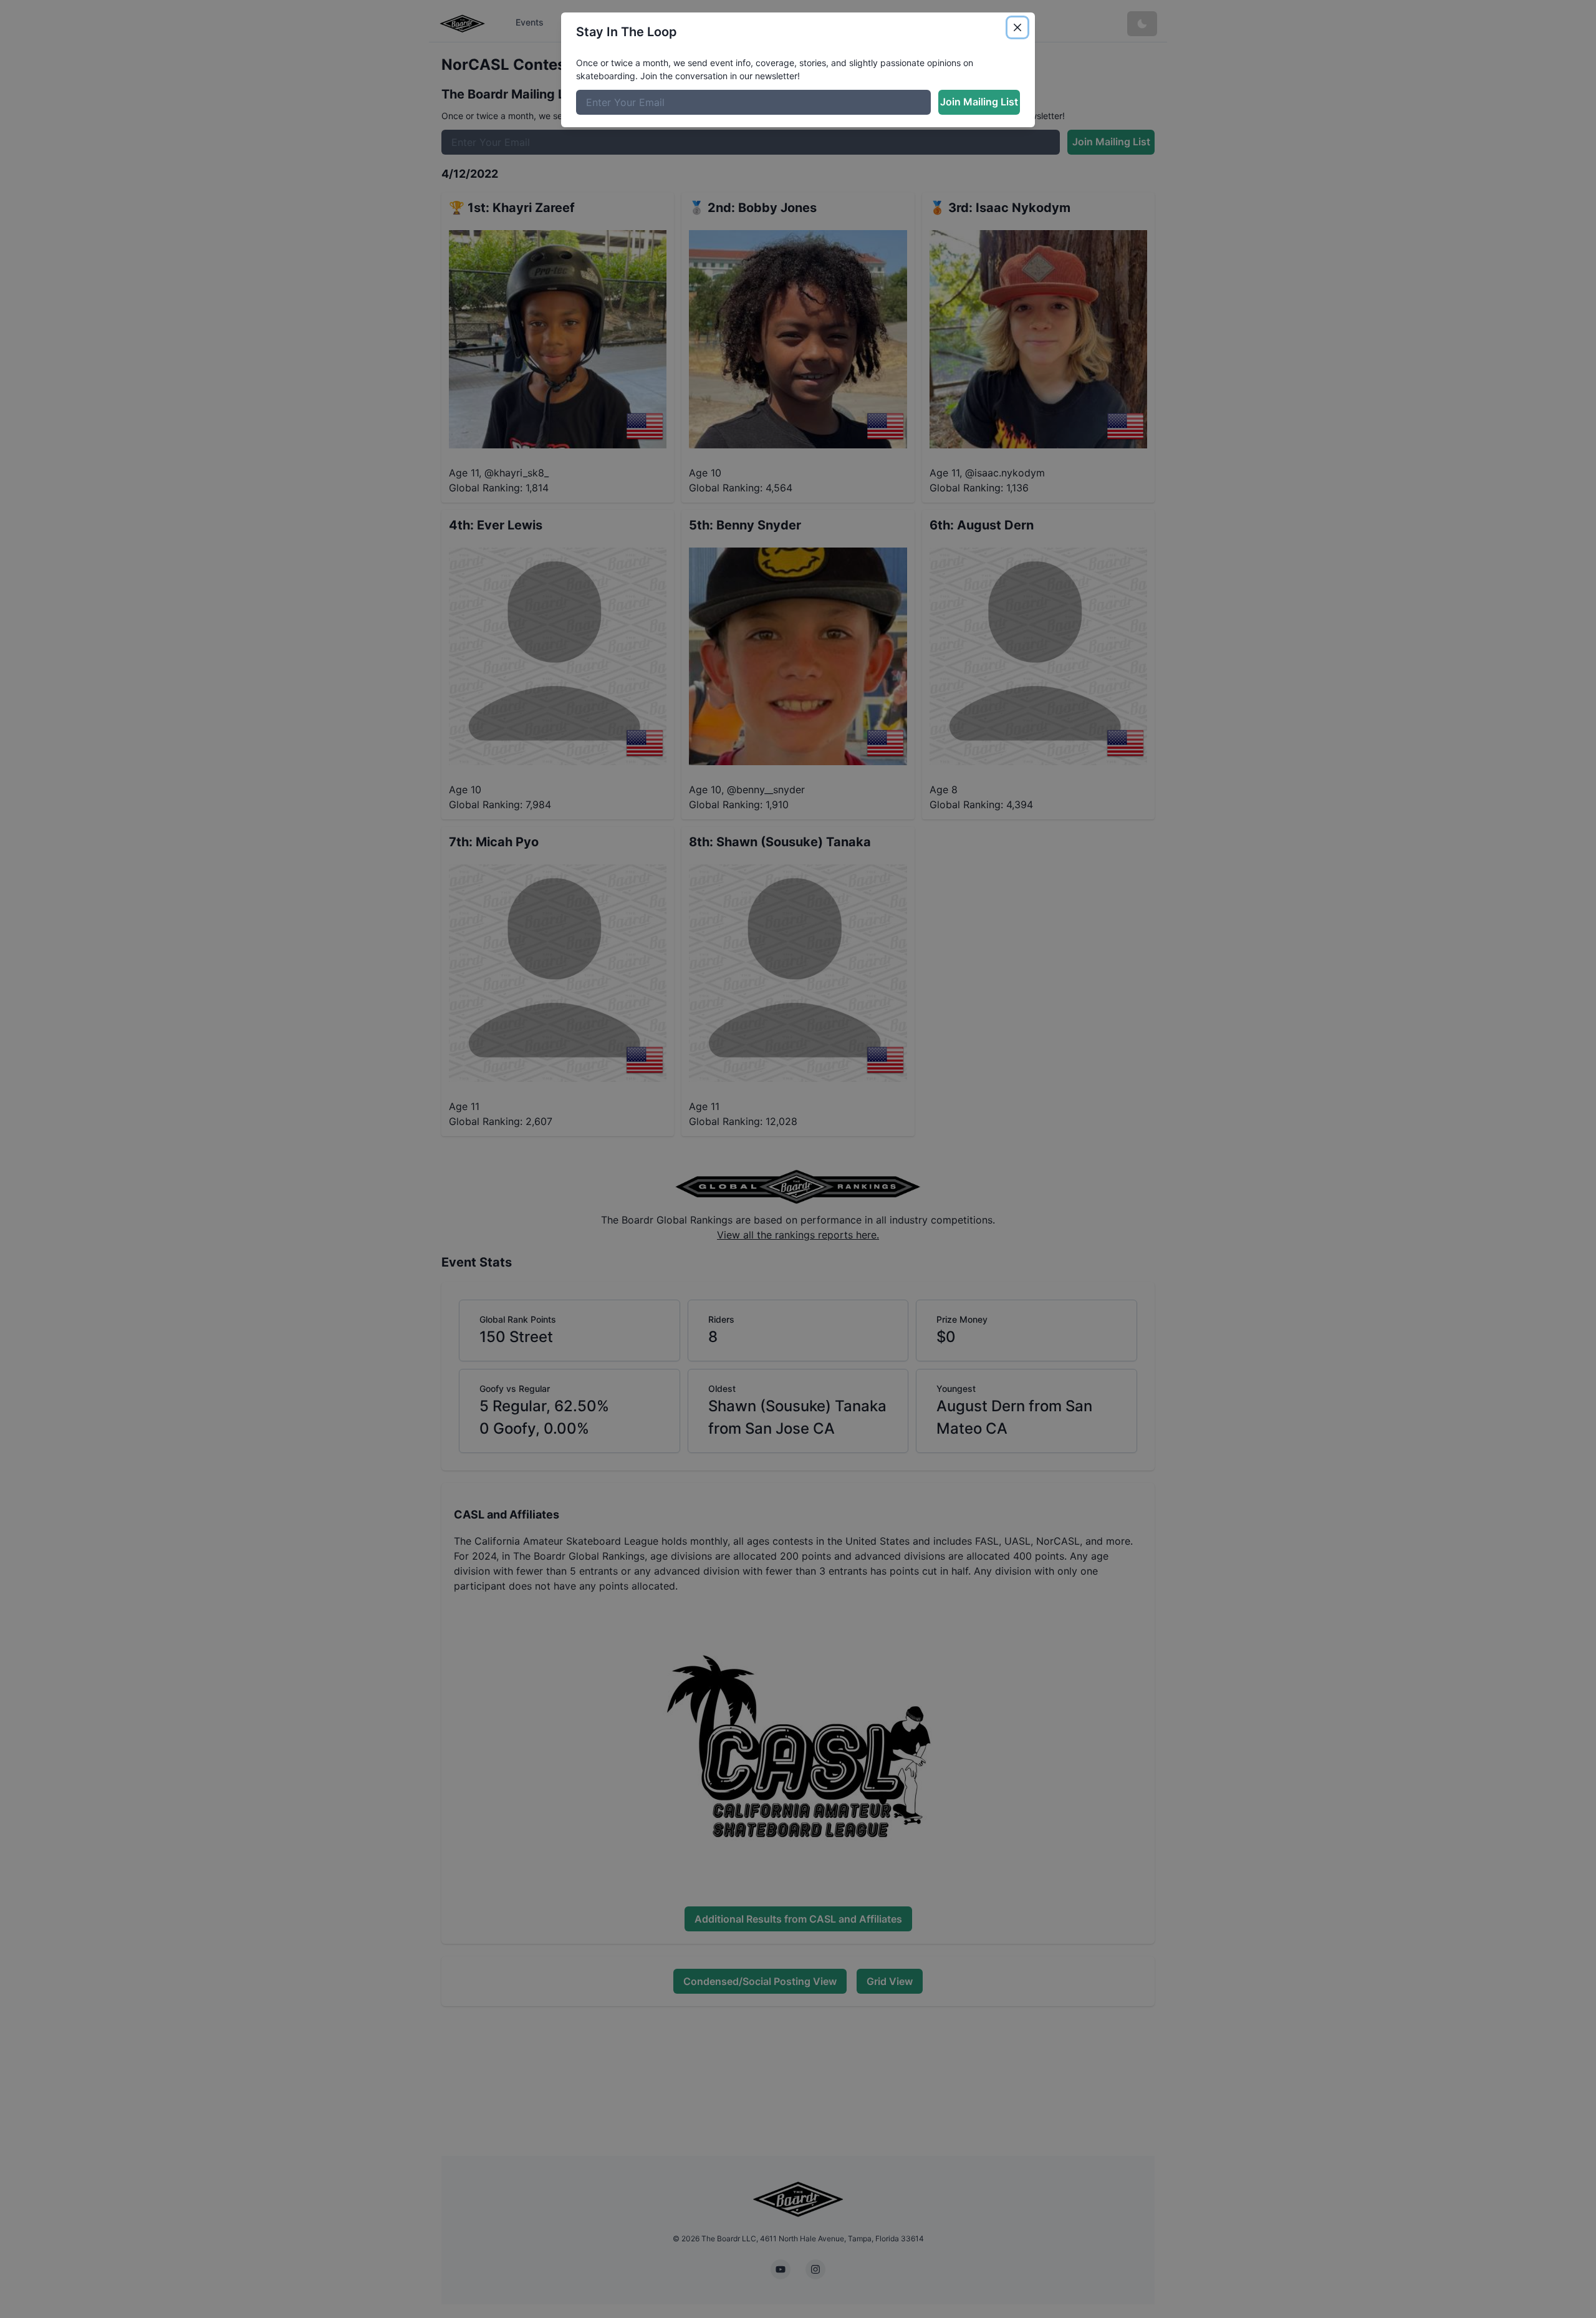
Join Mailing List (979, 102)
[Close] (1017, 27)
